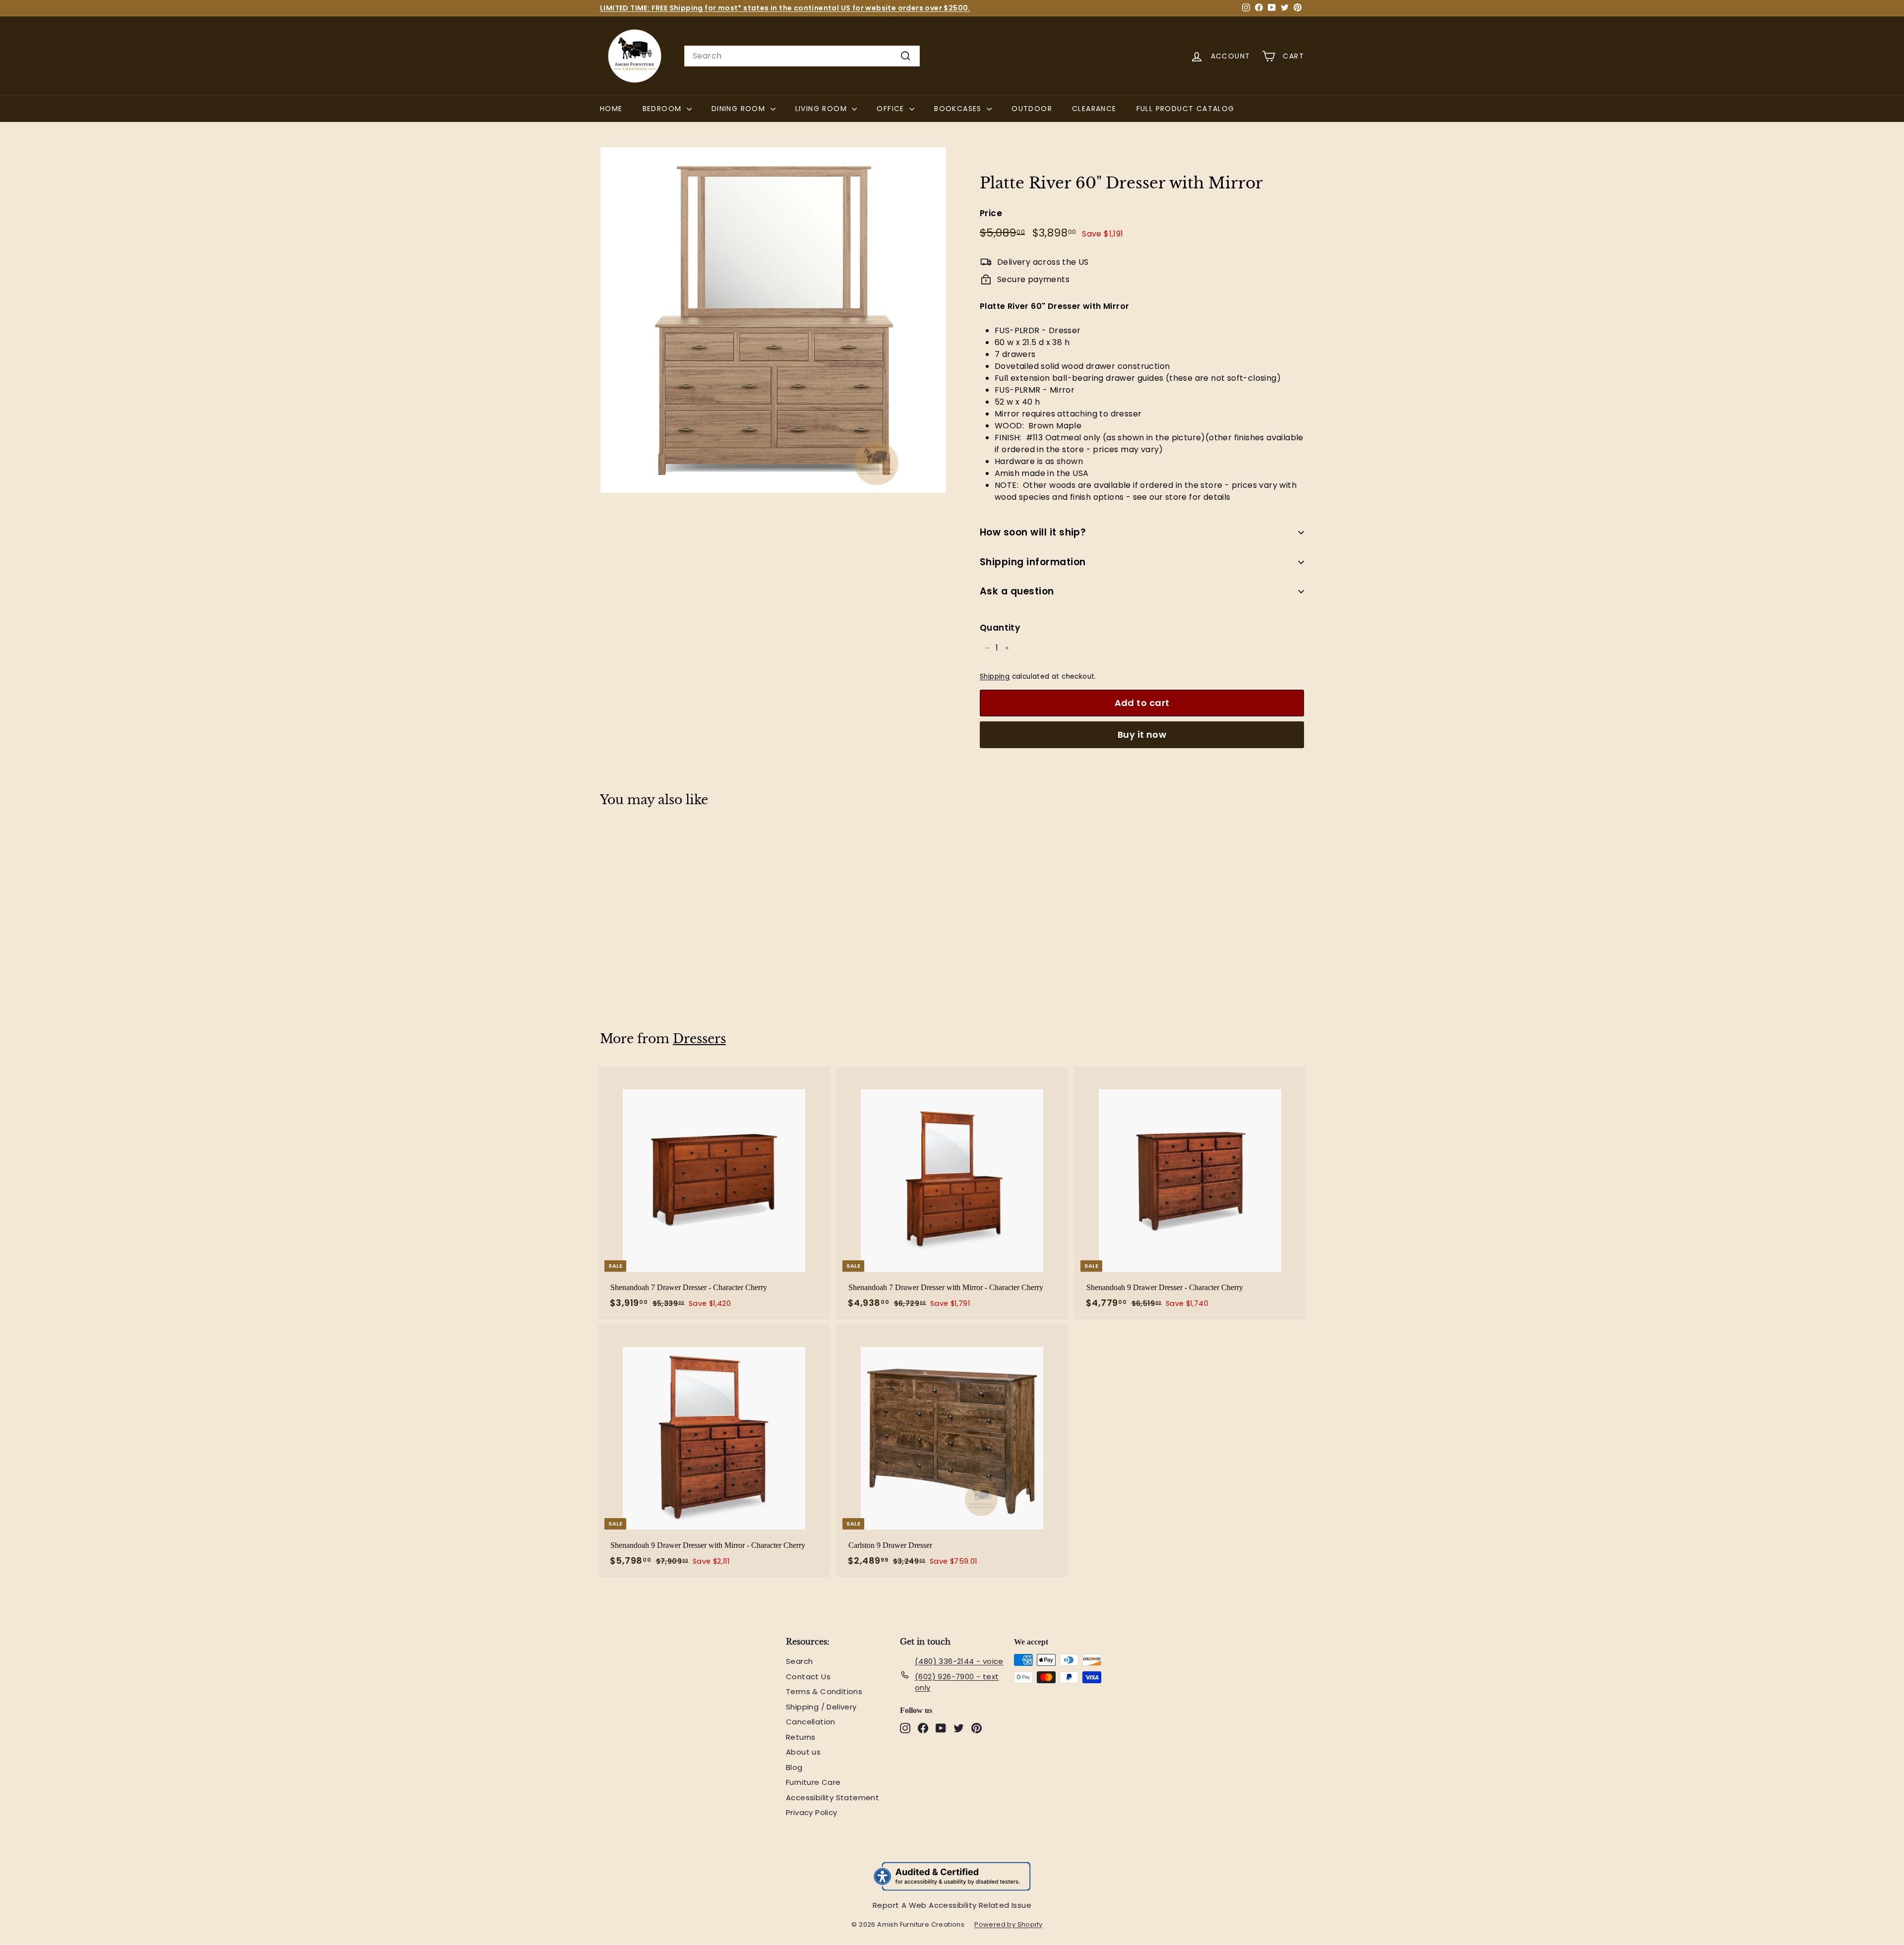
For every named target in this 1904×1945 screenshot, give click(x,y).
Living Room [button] (823, 109)
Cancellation (811, 1722)
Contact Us (808, 1677)
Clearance (1094, 109)
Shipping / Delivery (821, 1707)
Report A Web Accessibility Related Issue (952, 1905)
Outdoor (1032, 109)
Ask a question (1017, 591)
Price (991, 213)
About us (803, 1752)
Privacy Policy (812, 1812)
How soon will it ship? (1033, 532)
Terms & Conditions (824, 1691)
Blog (794, 1767)
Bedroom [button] (663, 109)
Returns (801, 1737)
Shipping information (1033, 562)
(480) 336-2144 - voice (959, 1661)
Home (611, 109)
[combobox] (802, 56)
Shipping (995, 677)
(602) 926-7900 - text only (957, 1682)
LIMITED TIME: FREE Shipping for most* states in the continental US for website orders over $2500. (785, 8)
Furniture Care (813, 1782)
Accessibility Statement (833, 1798)
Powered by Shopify (1013, 1925)
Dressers (699, 1039)
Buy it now (1142, 735)
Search (799, 1661)
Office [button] (892, 109)
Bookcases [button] (959, 109)
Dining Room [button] (740, 109)
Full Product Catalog (1190, 108)
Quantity (1000, 628)
